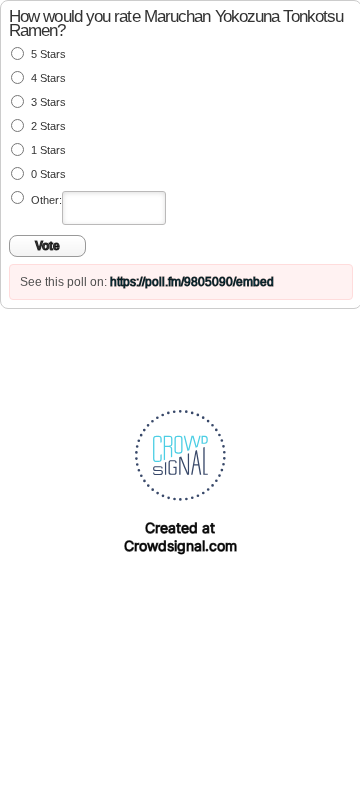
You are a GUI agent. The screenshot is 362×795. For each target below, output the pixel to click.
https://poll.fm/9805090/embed (192, 282)
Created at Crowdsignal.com (180, 536)
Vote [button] (47, 246)
